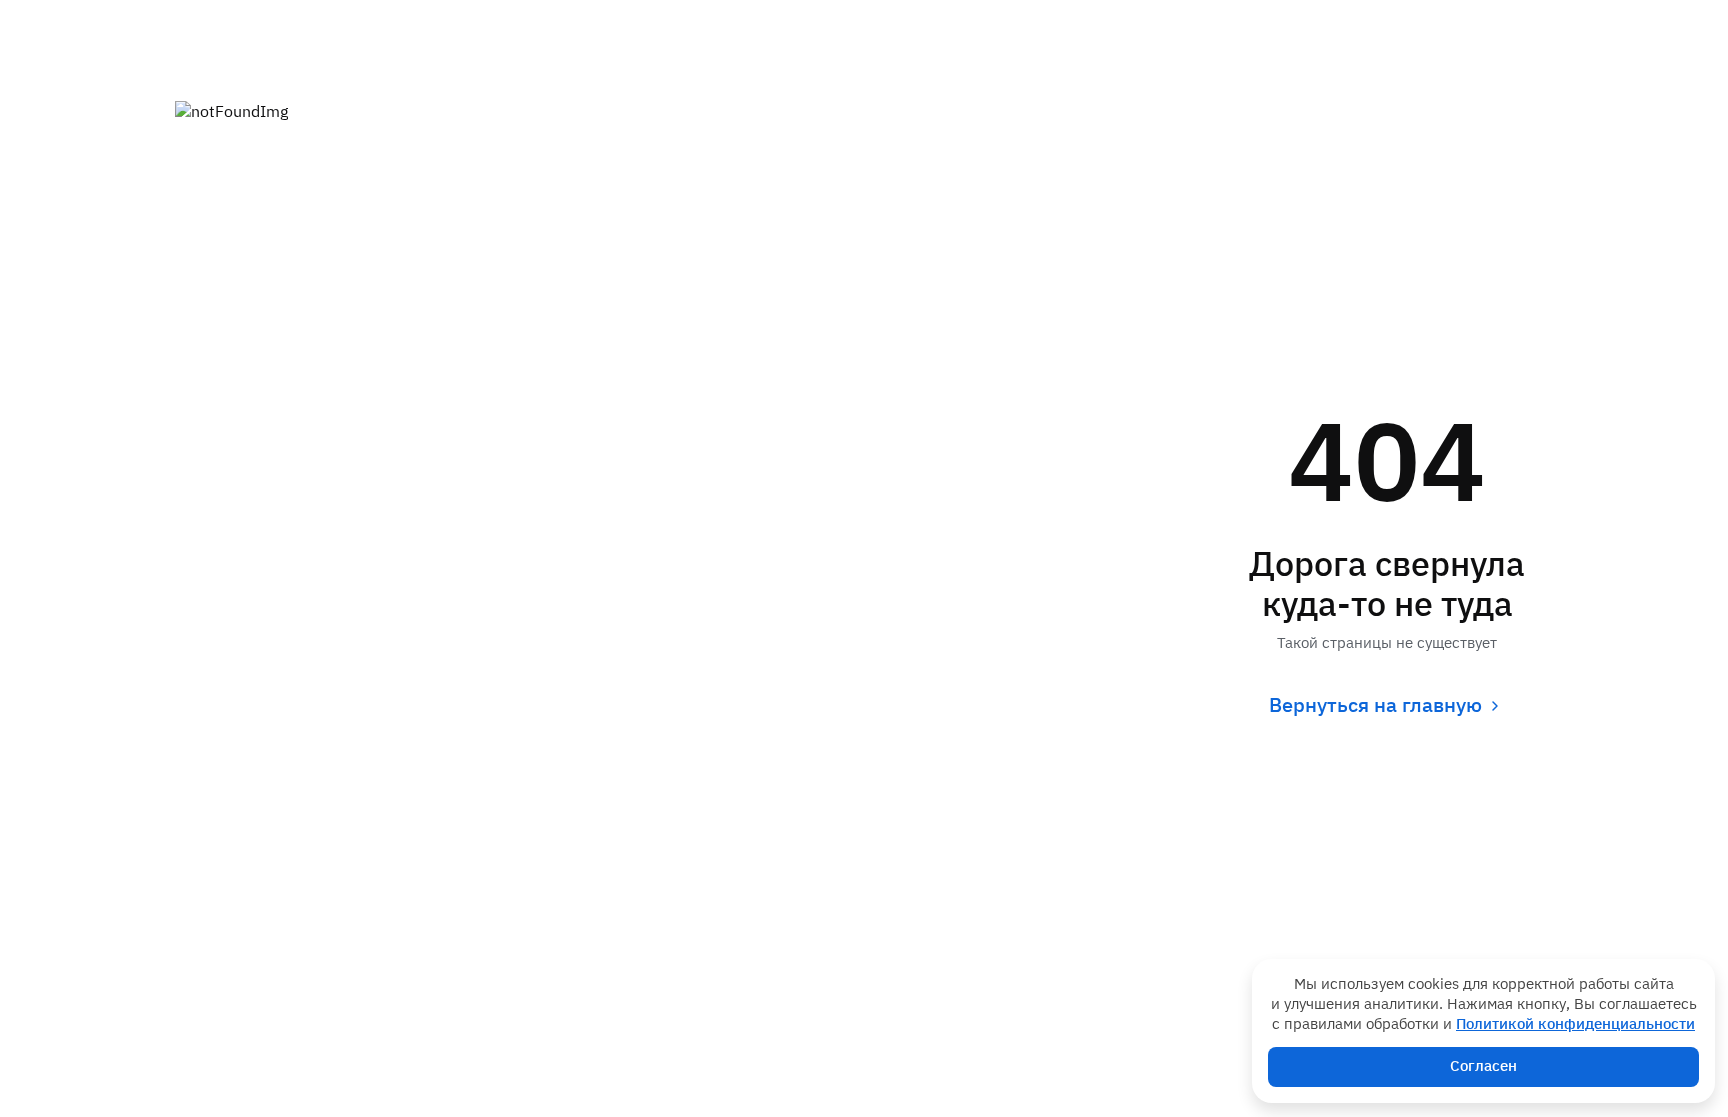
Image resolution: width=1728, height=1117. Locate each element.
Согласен (1483, 1066)
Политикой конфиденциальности (1575, 1024)
